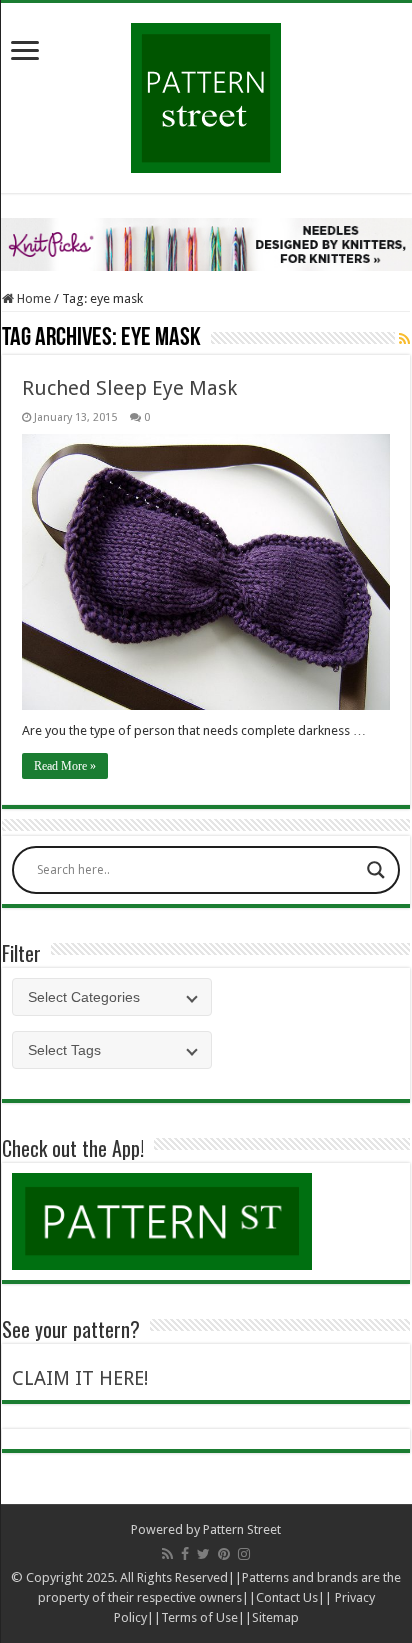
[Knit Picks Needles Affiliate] (206, 243)
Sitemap (275, 1617)
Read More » (65, 766)
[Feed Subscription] (404, 339)
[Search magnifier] (376, 870)
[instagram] (244, 1554)
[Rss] (167, 1554)
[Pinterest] (224, 1554)
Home (32, 298)
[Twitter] (203, 1554)
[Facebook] (185, 1554)
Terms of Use (199, 1617)
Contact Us (287, 1597)
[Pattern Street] (206, 90)
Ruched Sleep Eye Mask (129, 388)
